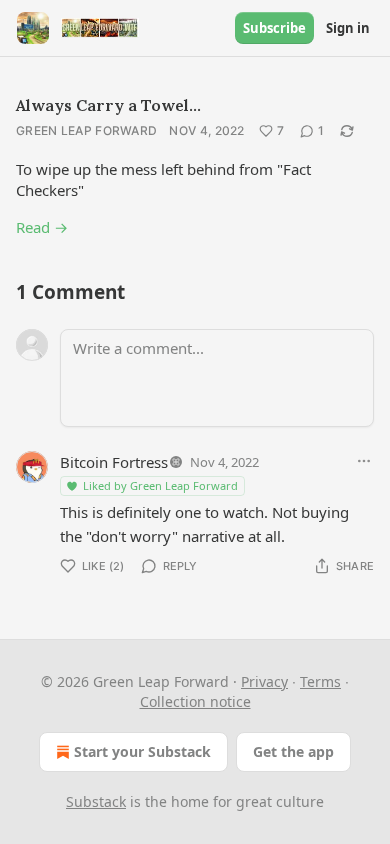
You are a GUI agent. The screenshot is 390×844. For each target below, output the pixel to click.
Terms (320, 681)
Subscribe (274, 28)
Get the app (293, 751)
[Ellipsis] (364, 461)
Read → (42, 227)
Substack (96, 801)
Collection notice (195, 701)
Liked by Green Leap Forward (160, 485)
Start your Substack (142, 751)
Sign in (348, 28)
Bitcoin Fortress (114, 462)
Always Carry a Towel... (108, 105)
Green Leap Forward (86, 130)
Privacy (264, 681)
